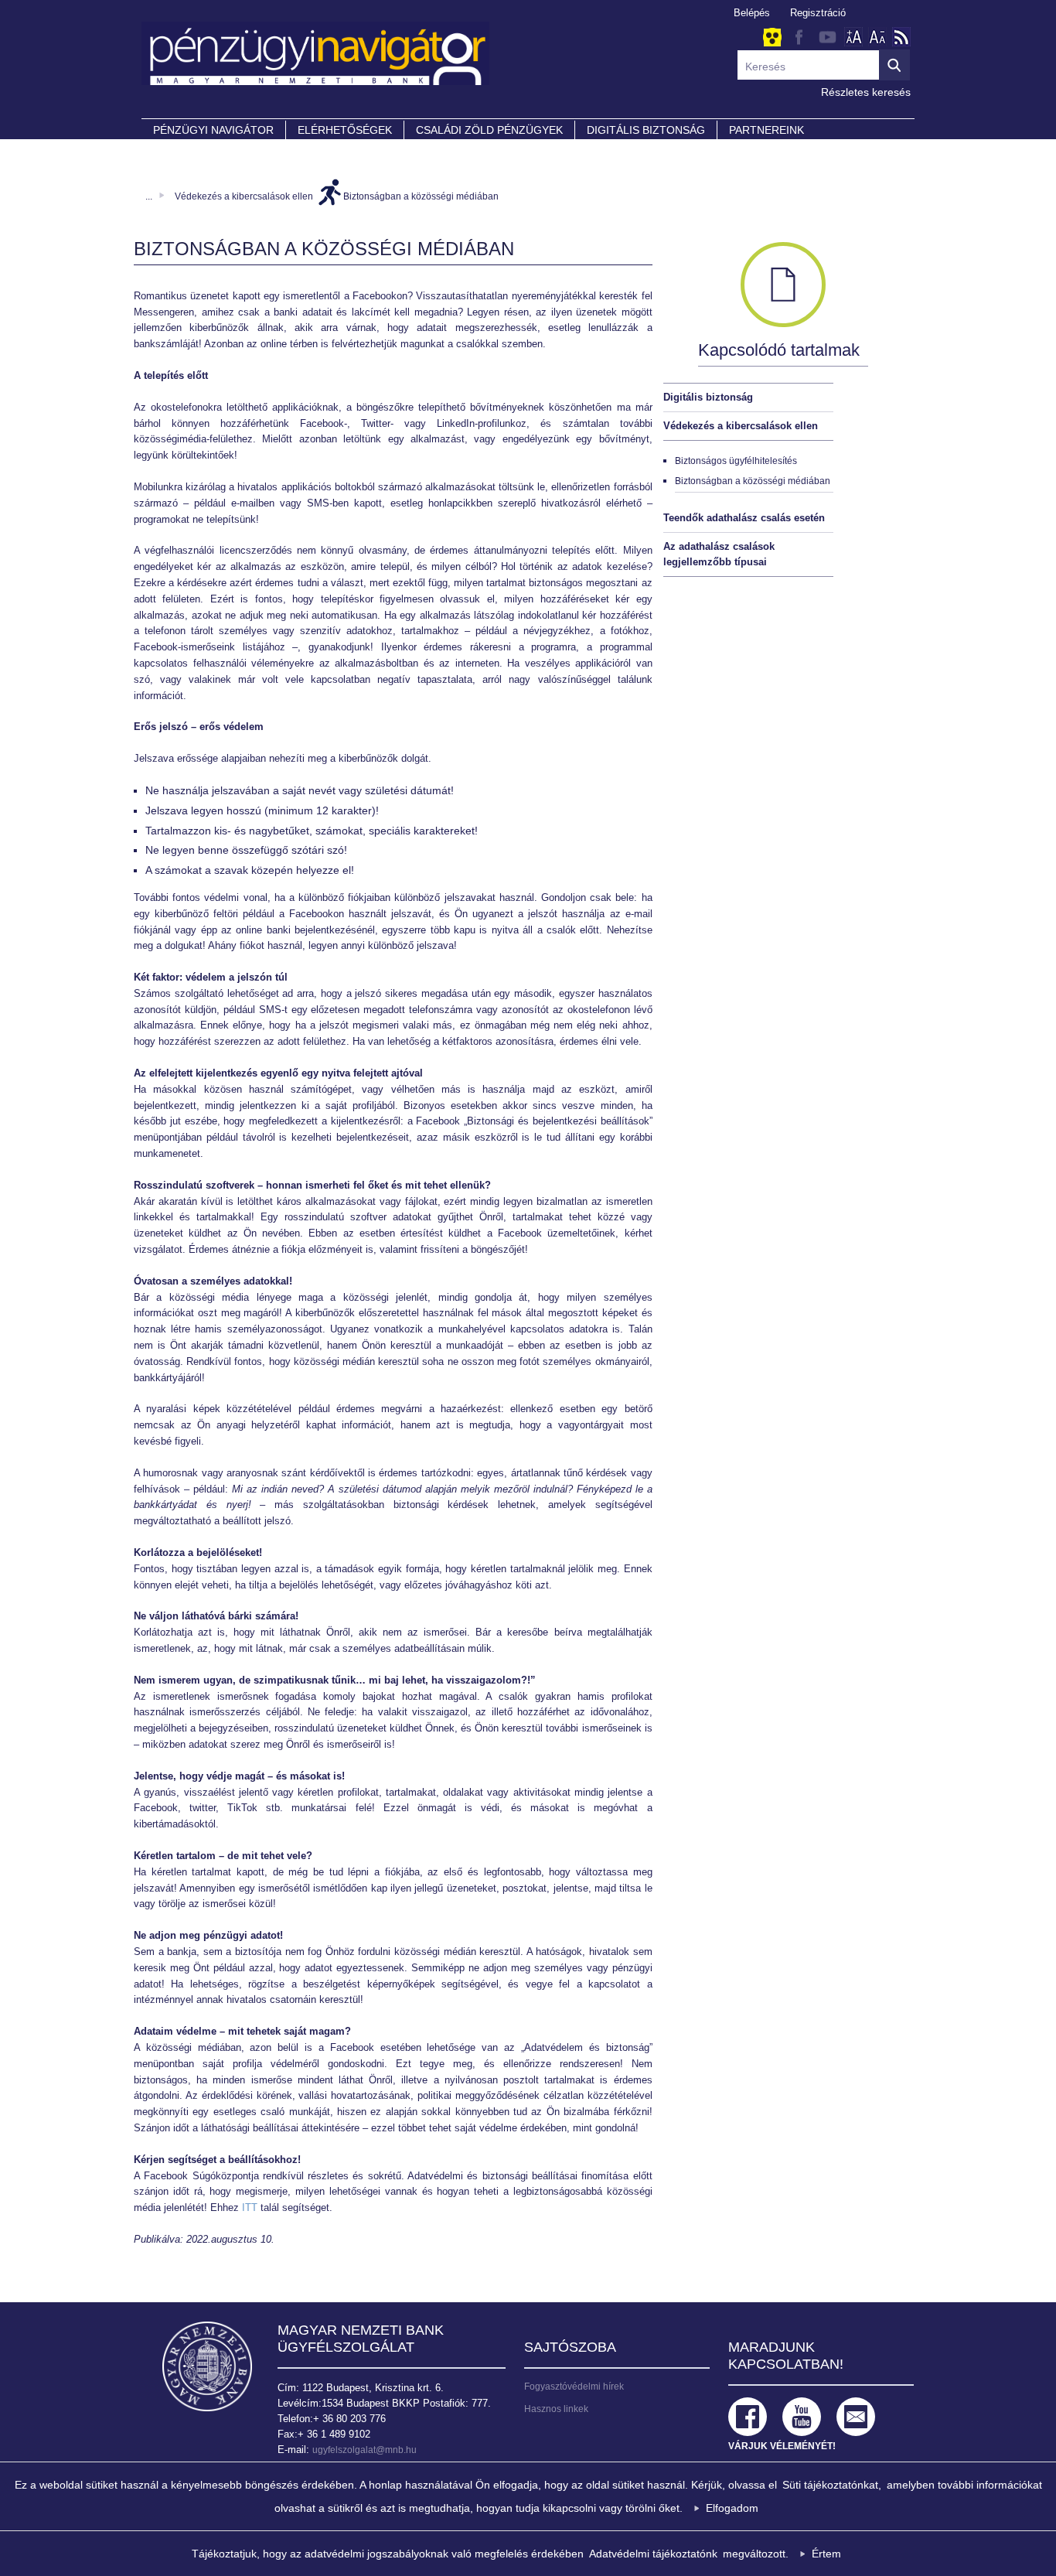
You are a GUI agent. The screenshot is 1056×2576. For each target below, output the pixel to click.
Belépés (752, 13)
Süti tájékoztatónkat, (832, 2485)
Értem (826, 2554)
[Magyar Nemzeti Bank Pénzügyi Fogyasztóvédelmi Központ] (528, 61)
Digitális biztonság (708, 397)
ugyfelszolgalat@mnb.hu (364, 2450)
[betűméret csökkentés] (877, 37)
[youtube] (827, 37)
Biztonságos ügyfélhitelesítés (736, 461)
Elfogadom (732, 2508)
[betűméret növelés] (853, 37)
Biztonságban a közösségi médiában (421, 196)
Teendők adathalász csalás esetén (744, 518)
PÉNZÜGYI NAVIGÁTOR (213, 130)
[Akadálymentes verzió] (772, 38)
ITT (250, 2208)
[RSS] (901, 37)
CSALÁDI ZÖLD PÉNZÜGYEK (489, 130)
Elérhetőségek (345, 130)
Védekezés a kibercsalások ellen (244, 196)
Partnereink (766, 130)
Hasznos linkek (556, 2409)
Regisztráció (818, 13)
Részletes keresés (866, 92)
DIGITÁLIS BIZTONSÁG (646, 130)
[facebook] (799, 37)
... (149, 196)
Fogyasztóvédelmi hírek (574, 2387)
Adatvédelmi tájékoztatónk (653, 2554)
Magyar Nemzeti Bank (207, 2366)
